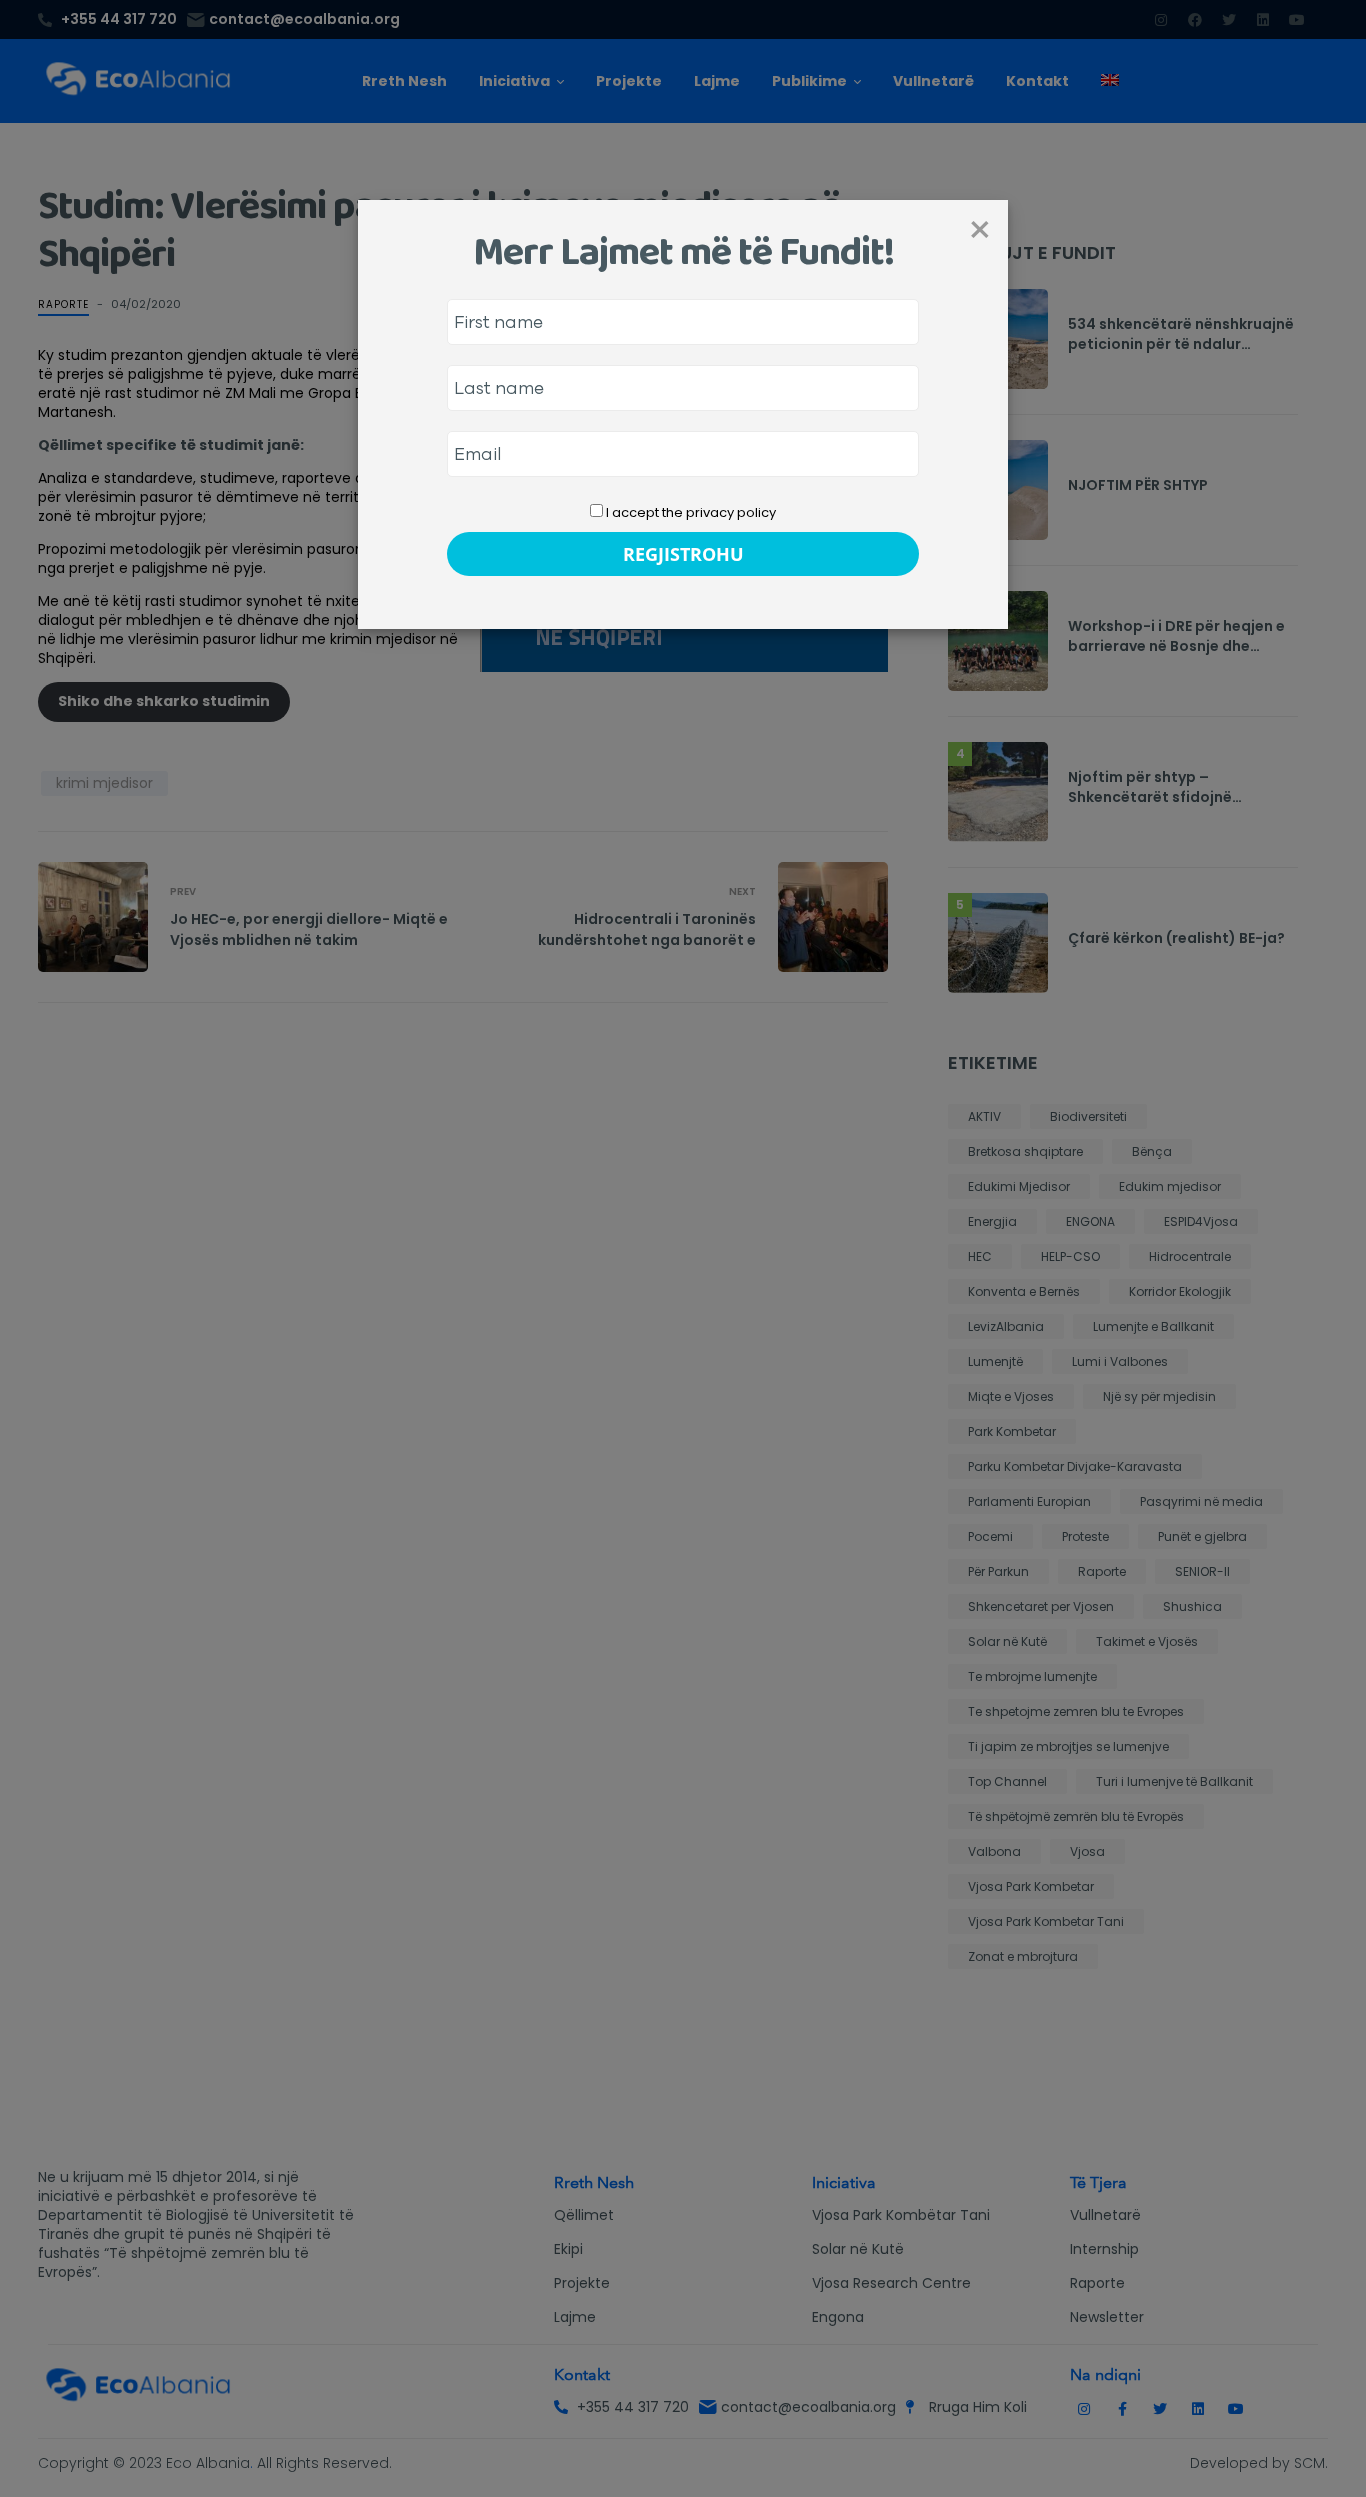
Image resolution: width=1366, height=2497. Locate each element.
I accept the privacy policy (689, 512)
